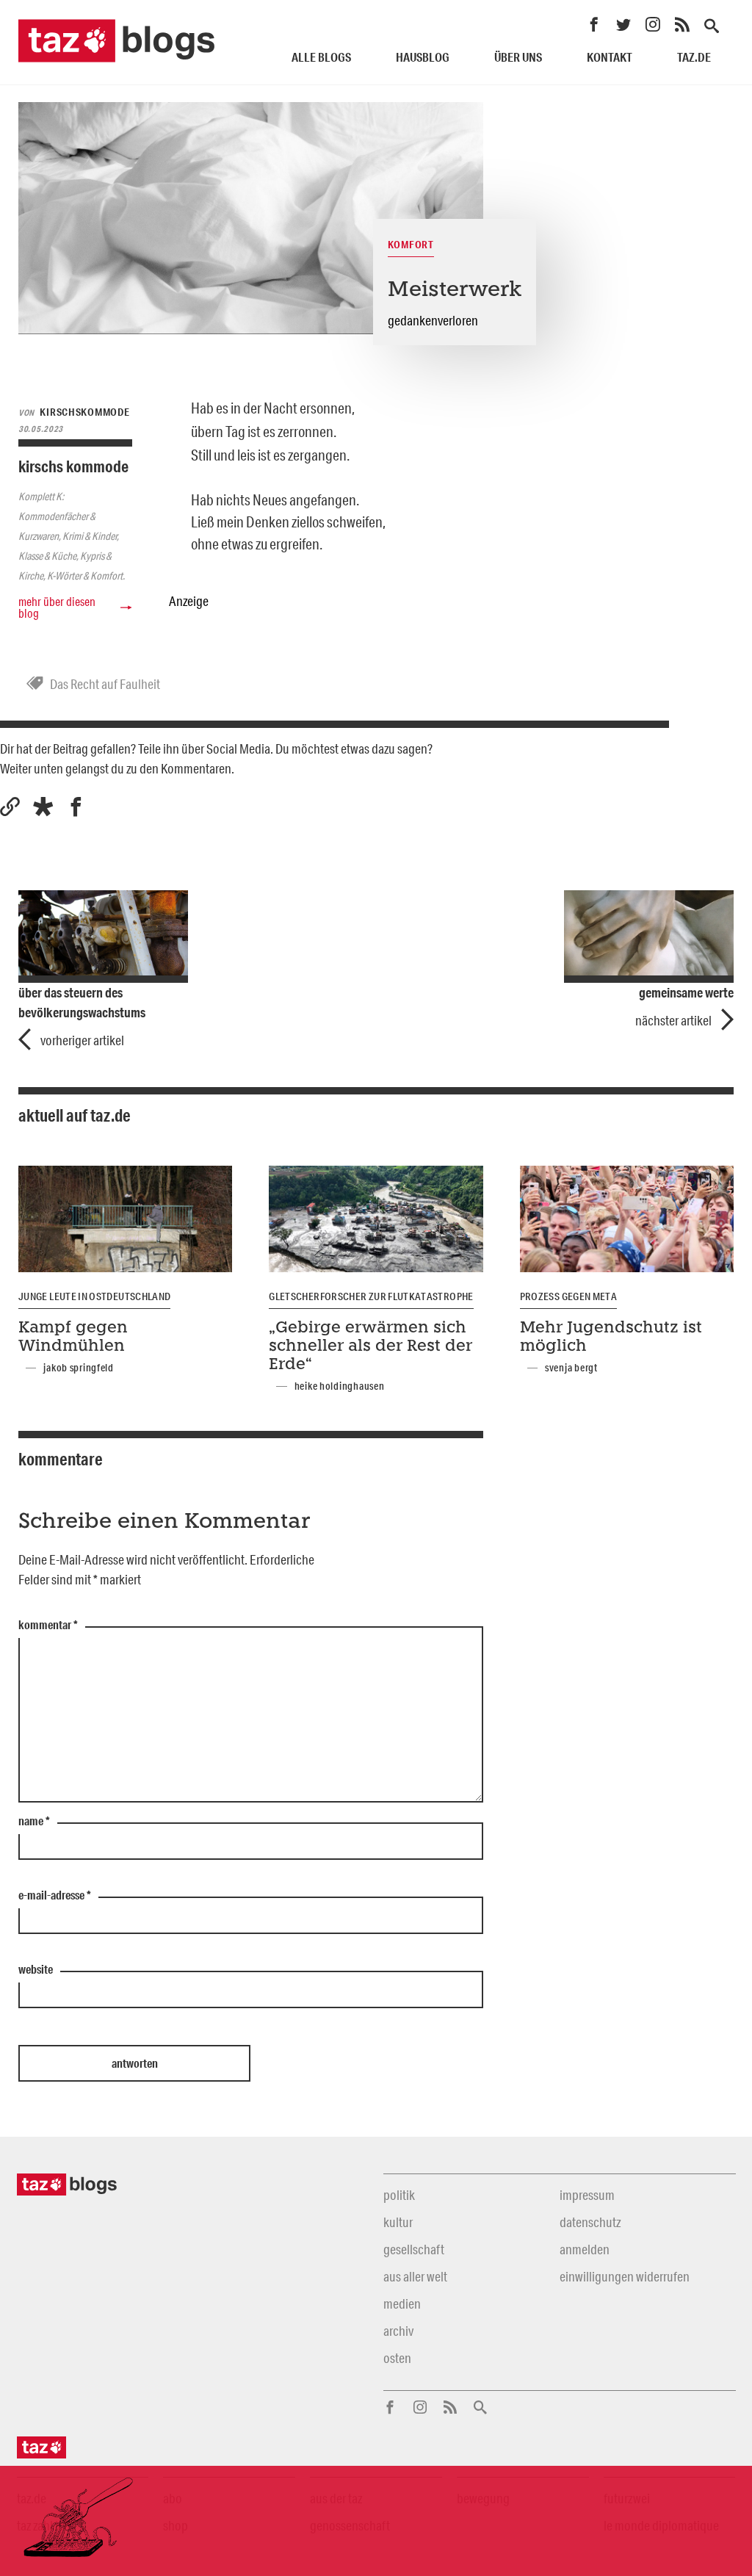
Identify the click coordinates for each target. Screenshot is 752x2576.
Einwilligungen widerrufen (625, 2276)
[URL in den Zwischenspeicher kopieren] (10, 807)
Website (36, 1970)
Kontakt (610, 57)
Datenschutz (590, 2222)
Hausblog (423, 57)
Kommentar (48, 1626)
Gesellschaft (414, 2249)
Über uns (518, 57)
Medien (402, 2303)
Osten (397, 2358)
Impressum (587, 2195)
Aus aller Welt (415, 2276)
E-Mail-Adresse (55, 1896)
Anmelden (585, 2249)
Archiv (398, 2331)
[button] (43, 807)
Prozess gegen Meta (568, 1296)
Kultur (398, 2222)
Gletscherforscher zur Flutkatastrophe (371, 1296)
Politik (399, 2195)
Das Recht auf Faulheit (105, 684)
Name (34, 1822)
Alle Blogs (321, 57)
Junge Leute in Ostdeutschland (94, 1296)
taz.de (694, 57)
